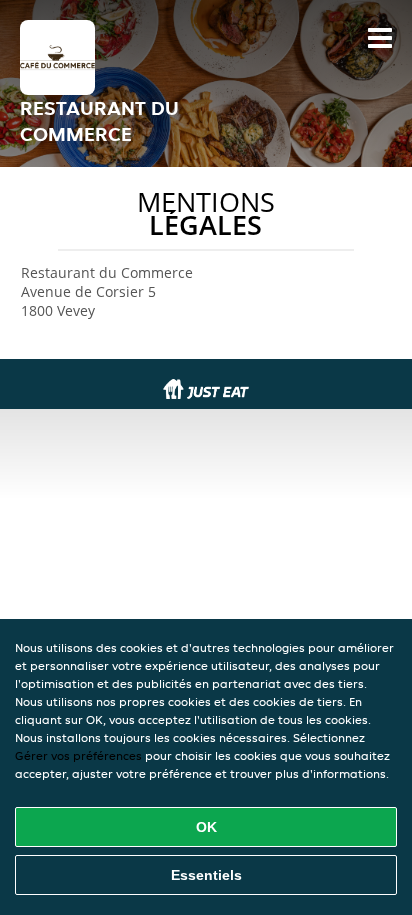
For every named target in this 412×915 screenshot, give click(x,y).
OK (206, 827)
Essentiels (206, 875)
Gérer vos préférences (78, 755)
